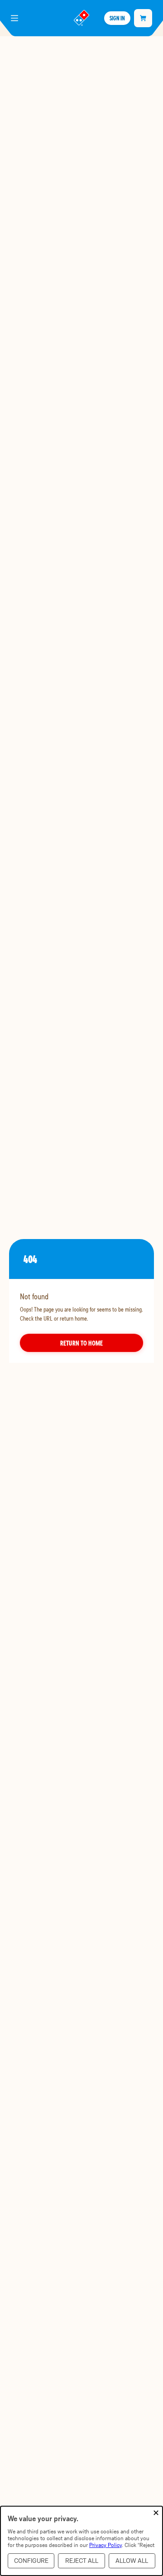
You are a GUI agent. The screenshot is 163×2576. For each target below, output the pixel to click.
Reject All (82, 2561)
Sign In (117, 18)
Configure (31, 2561)
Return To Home (81, 1343)
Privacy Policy (105, 2545)
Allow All (132, 2561)
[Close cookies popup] (156, 2513)
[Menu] (14, 18)
